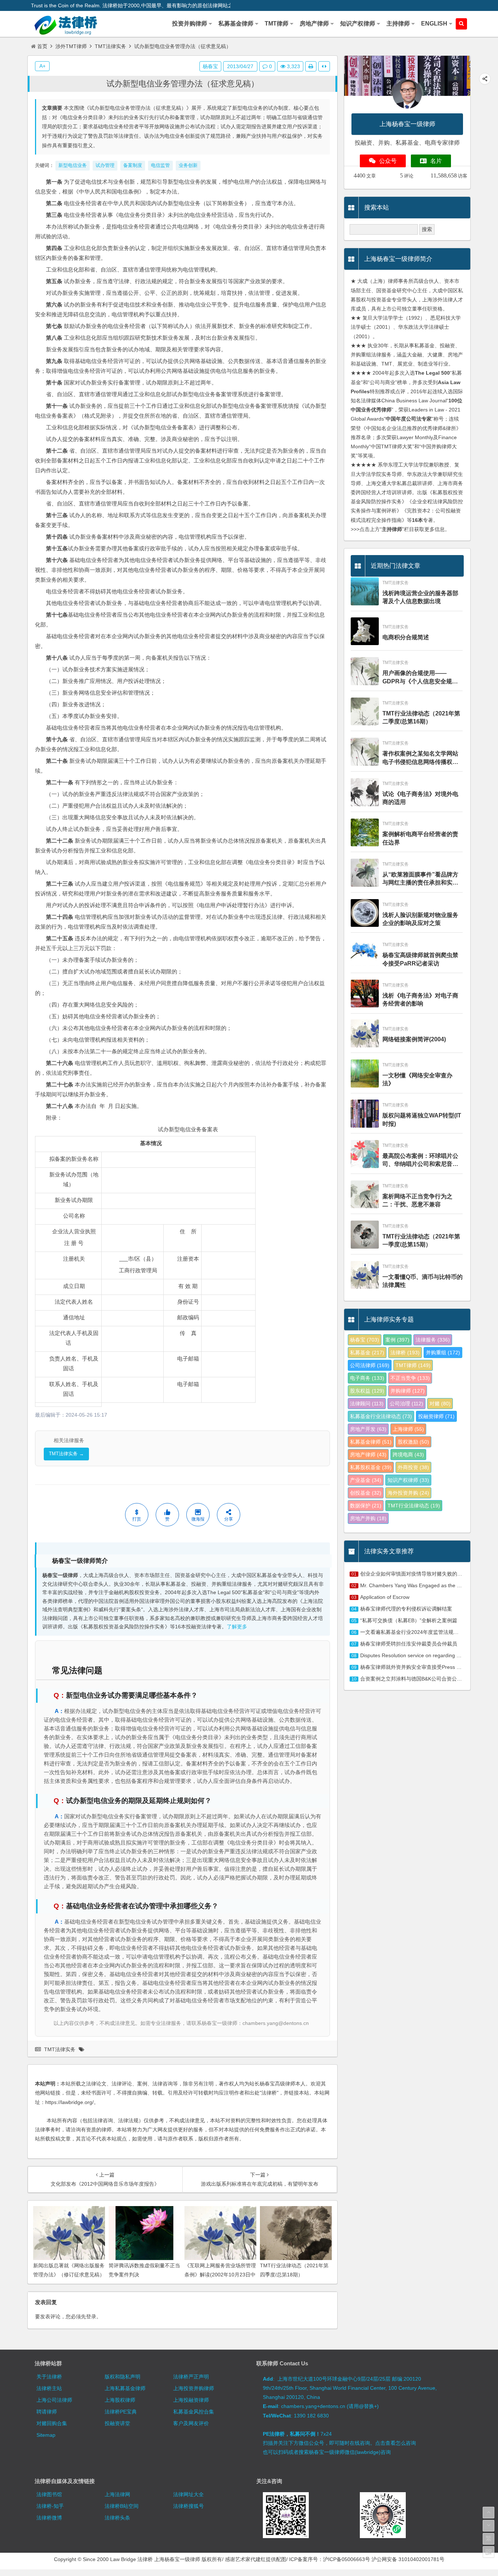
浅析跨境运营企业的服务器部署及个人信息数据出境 (420, 597)
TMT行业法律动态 (414, 1506)
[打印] (311, 66)
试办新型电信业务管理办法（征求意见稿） (183, 84)
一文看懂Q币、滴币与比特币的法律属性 (423, 1281)
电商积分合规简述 (406, 637)
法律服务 (433, 1340)
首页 (42, 46)
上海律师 (408, 1429)
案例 (397, 1340)
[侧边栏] (324, 66)
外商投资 (413, 1467)
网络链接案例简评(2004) (414, 1039)
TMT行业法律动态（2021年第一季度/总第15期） (421, 1240)
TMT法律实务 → (66, 1454)
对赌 (440, 1404)
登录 (91, 2317)
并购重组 (443, 1353)
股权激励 (413, 1442)
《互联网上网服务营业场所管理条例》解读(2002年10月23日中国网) (220, 2275)
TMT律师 (413, 1365)
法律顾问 (367, 1404)
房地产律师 (368, 1455)
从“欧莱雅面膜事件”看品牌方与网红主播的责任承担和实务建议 (420, 879)
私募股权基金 (371, 1467)
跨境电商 (408, 1455)
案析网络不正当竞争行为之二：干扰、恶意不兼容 (417, 1200)
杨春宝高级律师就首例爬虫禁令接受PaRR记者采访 (420, 959)
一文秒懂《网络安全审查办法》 (417, 1079)
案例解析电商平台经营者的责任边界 (420, 838)
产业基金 (366, 1480)
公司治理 (406, 1404)
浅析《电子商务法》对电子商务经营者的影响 (420, 1000)
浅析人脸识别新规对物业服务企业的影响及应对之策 (420, 919)
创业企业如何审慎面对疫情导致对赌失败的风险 (414, 1574)
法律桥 (405, 1353)
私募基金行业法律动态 (381, 1416)
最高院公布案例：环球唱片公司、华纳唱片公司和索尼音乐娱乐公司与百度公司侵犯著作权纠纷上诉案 (420, 1161)
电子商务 (367, 1378)
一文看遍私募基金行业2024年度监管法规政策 (412, 1632)
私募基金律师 (371, 1442)
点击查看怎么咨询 (396, 2443)
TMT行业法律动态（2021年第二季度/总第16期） (421, 717)
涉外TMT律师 (71, 46)
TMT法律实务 (110, 46)
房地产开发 (368, 1429)
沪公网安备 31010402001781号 (408, 2559)
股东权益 (367, 1391)
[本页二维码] (489, 2552)
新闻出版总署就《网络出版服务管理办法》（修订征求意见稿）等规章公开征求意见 (69, 2275)
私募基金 (367, 1353)
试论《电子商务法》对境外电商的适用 (420, 798)
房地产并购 (368, 1518)
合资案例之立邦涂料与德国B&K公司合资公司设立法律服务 (426, 1679)
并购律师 (408, 1391)
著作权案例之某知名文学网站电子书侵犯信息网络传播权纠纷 (420, 758)
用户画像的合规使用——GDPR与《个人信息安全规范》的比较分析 (417, 678)
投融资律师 (436, 1416)
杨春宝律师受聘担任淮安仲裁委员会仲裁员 (409, 1644)
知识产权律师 (408, 1480)
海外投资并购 (408, 1493)
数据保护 (366, 1506)
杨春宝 (210, 66)
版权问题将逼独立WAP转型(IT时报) (422, 1119)
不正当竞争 (410, 1378)
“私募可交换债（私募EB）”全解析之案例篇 (409, 1620)
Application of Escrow (385, 1597)
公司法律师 (370, 1365)
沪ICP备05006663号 (347, 2559)
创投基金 (366, 1493)
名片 (436, 161)
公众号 (388, 161)
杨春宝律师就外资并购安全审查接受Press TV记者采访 (422, 1667)
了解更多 (237, 1627)
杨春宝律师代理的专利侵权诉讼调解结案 (406, 1609)
